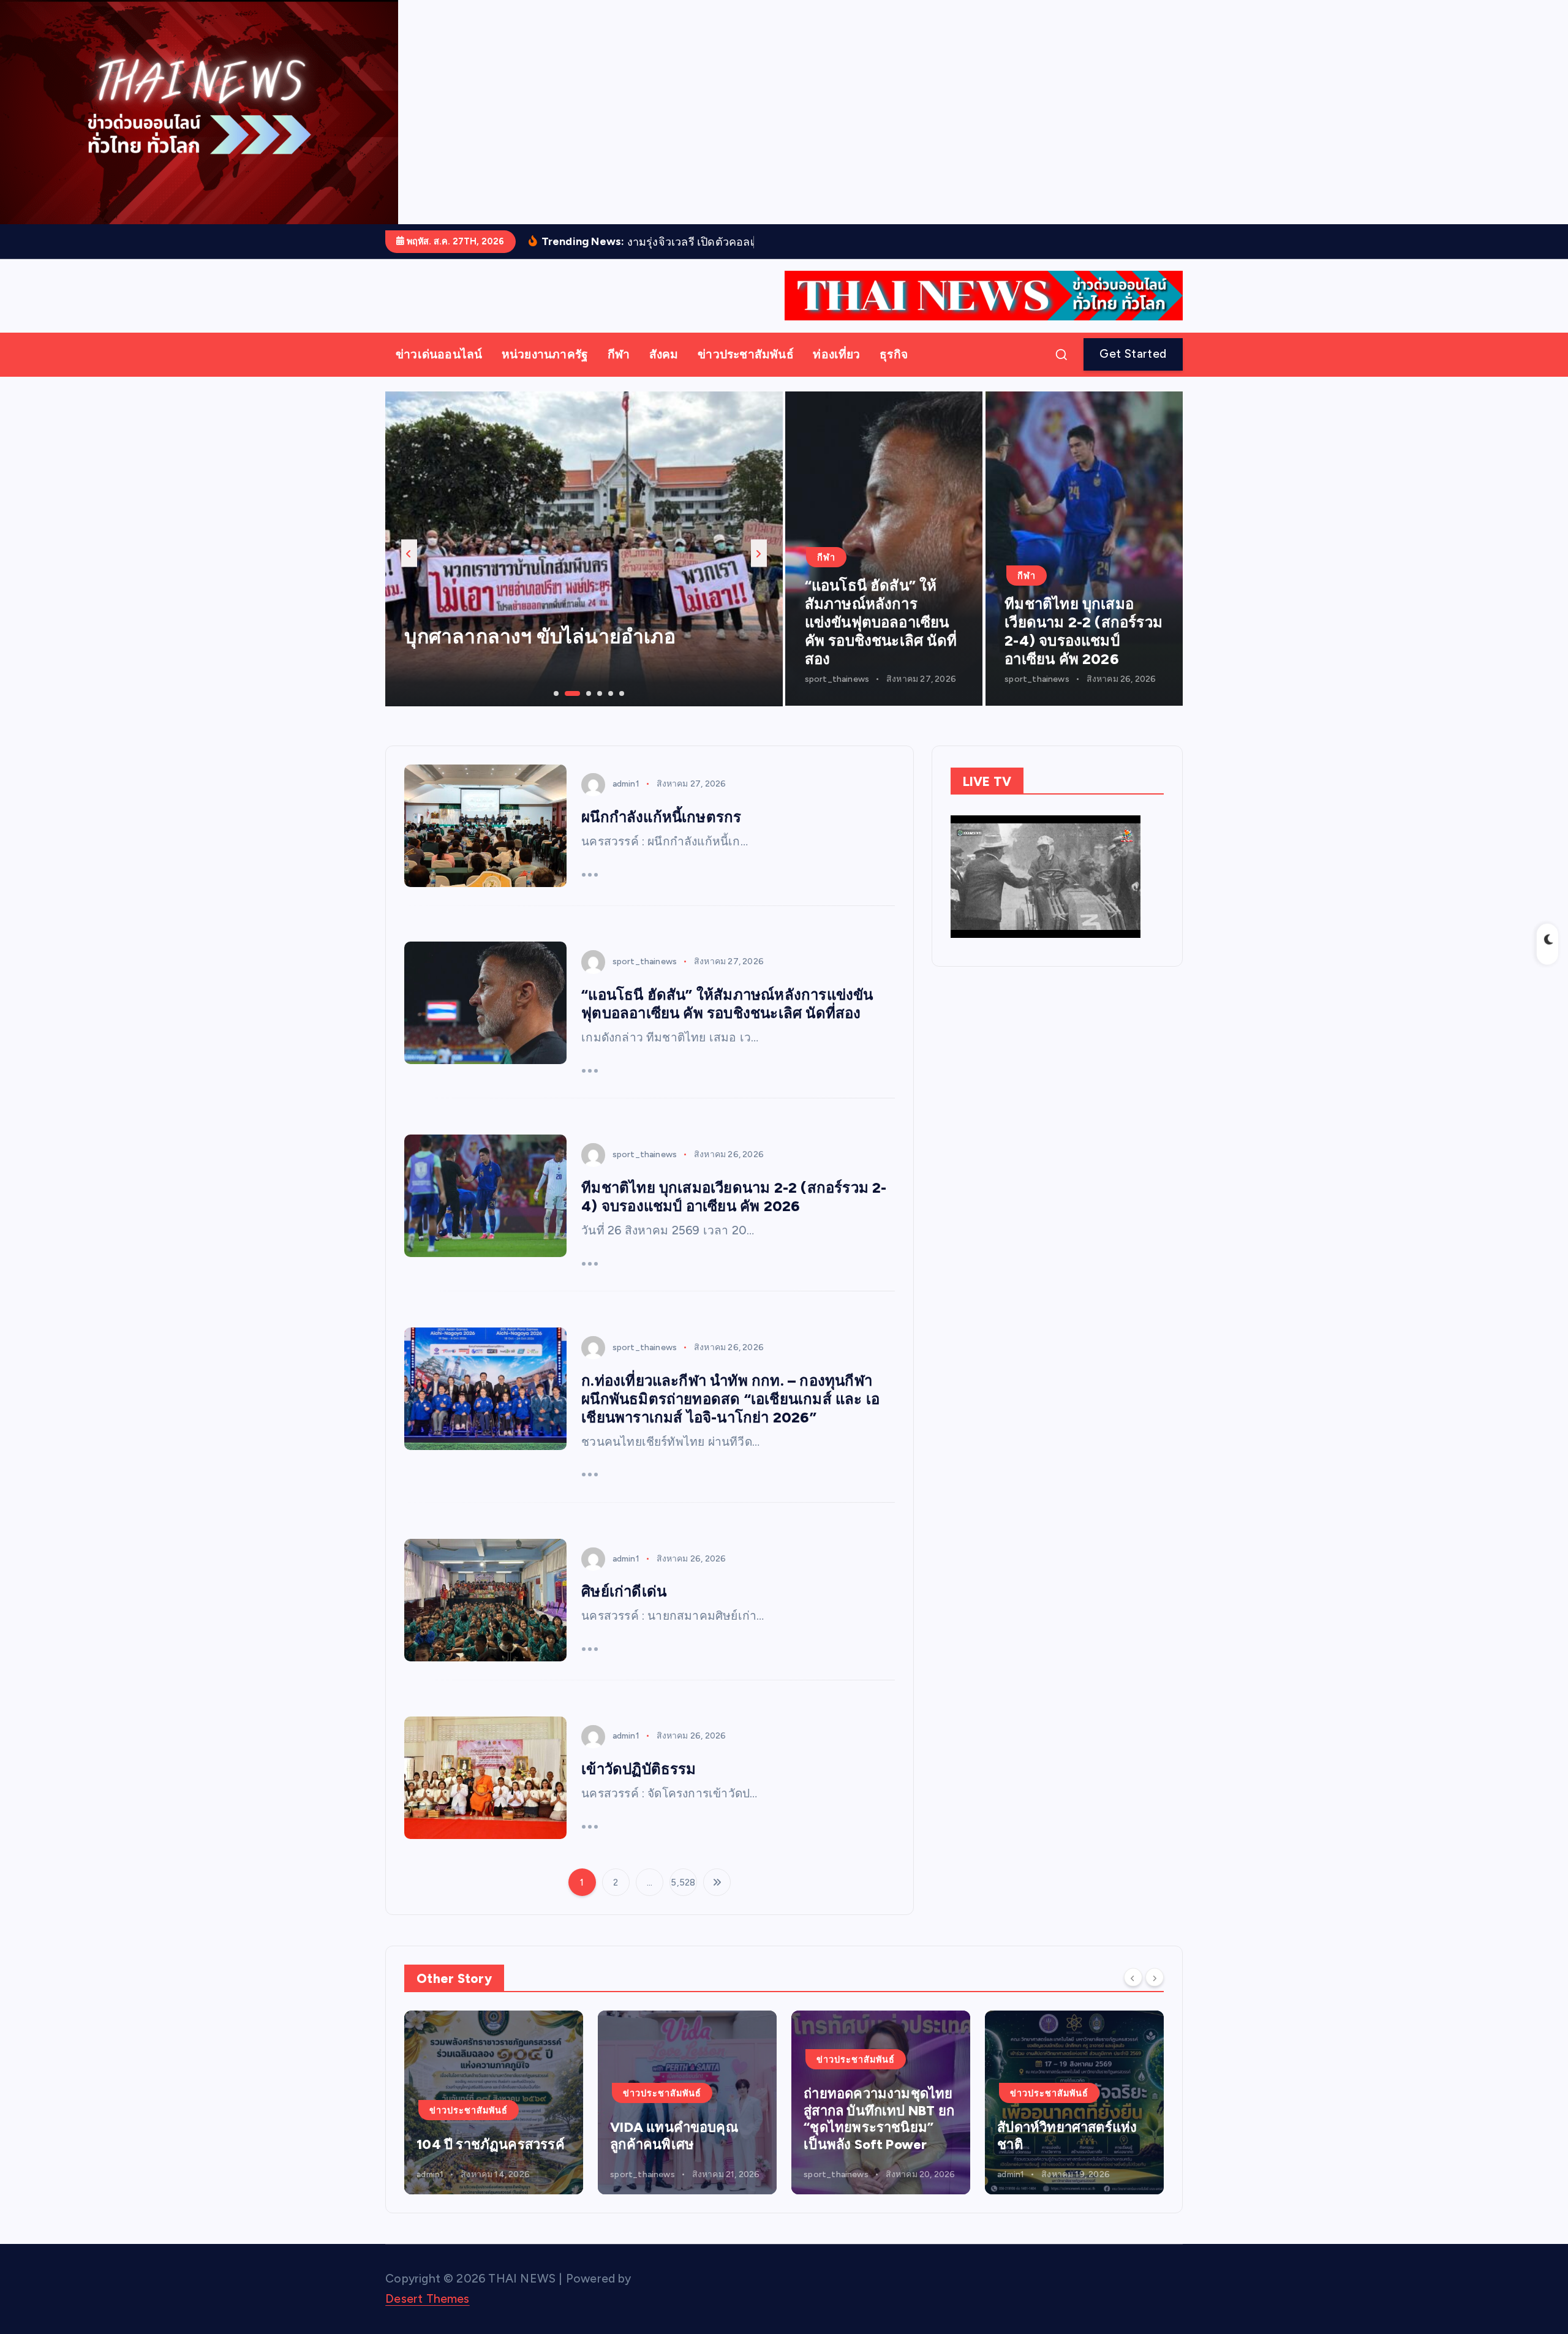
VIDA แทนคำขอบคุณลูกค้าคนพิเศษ (481, 2155)
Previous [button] (409, 572)
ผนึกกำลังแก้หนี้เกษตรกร (661, 836)
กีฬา (619, 373)
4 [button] (598, 711)
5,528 (683, 1901)
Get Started (1133, 373)
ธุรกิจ (894, 373)
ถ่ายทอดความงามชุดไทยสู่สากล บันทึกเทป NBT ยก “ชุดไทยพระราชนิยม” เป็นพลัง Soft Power (685, 2138)
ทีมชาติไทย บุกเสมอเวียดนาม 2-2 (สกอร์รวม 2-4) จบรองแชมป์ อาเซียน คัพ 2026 (1084, 650)
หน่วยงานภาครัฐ (545, 373)
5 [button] (609, 711)
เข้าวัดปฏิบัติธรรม (639, 1788)
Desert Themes (428, 2317)
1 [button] (555, 711)
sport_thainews (837, 697)
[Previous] (1133, 1996)
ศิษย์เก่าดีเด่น (624, 1610)
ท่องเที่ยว (836, 373)
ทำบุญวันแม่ (456, 655)
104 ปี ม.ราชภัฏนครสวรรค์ (1045, 2155)
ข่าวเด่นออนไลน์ (439, 373)
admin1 (626, 803)
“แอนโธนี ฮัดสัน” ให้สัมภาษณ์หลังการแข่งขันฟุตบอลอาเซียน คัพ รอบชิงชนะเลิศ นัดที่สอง (881, 640)
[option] (584, 567)
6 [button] (620, 711)
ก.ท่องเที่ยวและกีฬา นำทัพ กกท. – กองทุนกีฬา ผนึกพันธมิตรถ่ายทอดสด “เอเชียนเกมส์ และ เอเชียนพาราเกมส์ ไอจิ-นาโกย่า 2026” (730, 1417)
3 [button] (577, 711)
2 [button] (566, 711)
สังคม (664, 373)
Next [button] (759, 572)
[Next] (1155, 1996)
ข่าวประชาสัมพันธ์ (746, 373)
